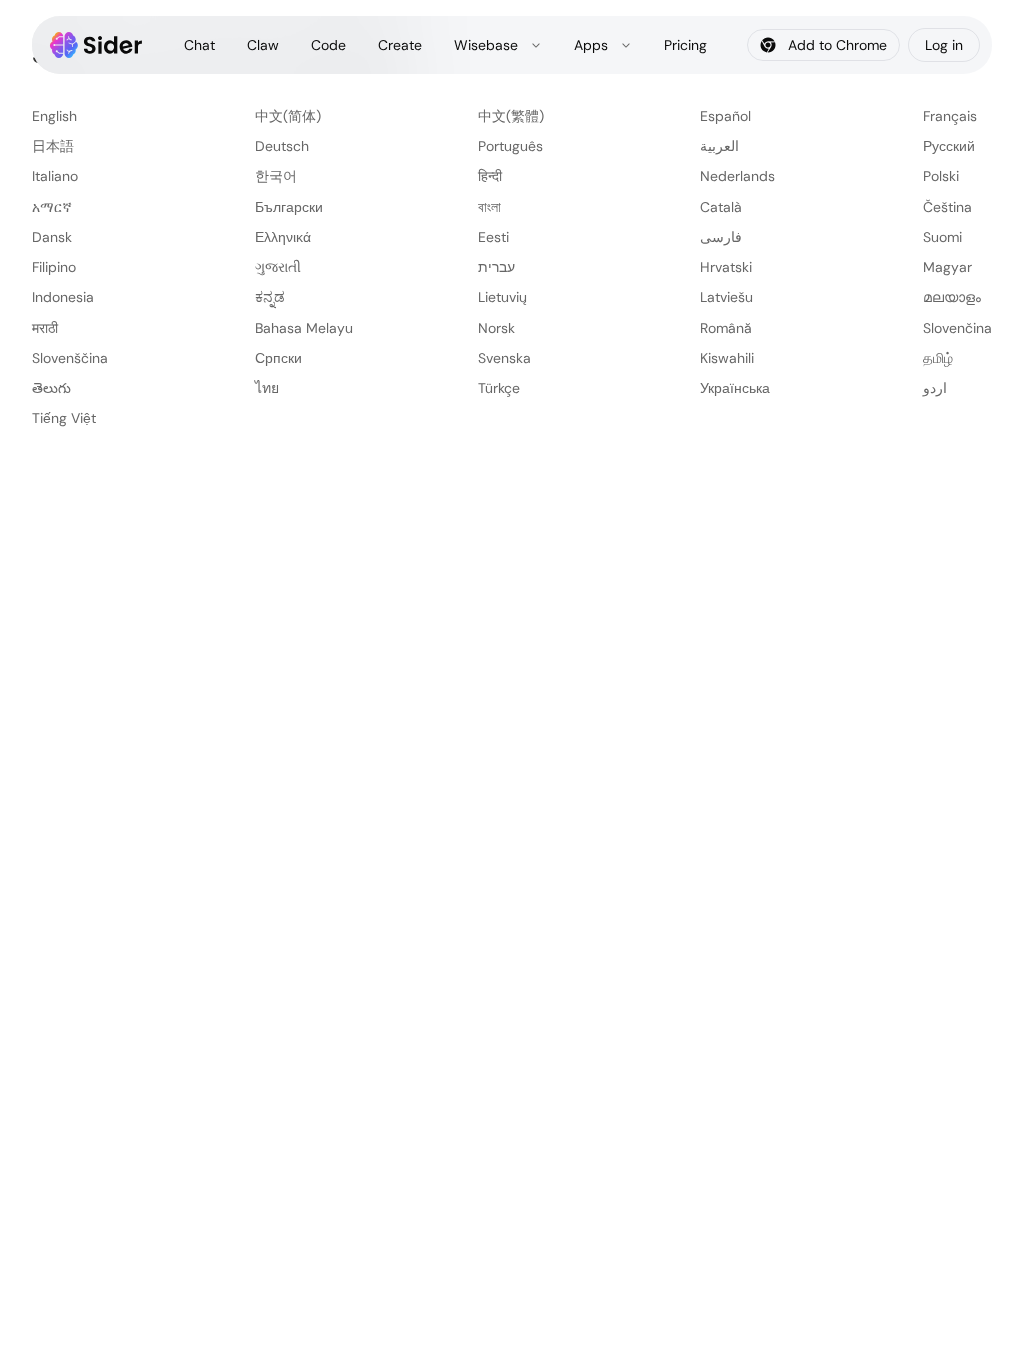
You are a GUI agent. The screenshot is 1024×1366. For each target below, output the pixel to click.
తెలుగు (51, 388)
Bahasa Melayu (304, 328)
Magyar (947, 267)
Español (725, 116)
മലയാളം (952, 297)
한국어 (276, 176)
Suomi (942, 237)
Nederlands (737, 176)
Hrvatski (726, 267)
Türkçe (499, 388)
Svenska (504, 358)
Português (510, 146)
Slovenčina (957, 328)
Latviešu (726, 297)
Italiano (55, 176)
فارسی (721, 237)
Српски (278, 358)
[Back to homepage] (96, 45)
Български (289, 207)
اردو (935, 388)
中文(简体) (288, 116)
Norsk (496, 328)
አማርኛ (52, 207)
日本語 (53, 146)
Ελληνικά (283, 237)
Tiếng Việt (64, 418)
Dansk (52, 237)
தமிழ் (938, 358)
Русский (949, 146)
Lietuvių (502, 297)
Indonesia (63, 297)
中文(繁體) (511, 116)
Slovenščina (70, 358)
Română (726, 328)
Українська (735, 388)
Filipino (54, 267)
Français (950, 116)
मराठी (45, 328)
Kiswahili (727, 358)
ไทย (267, 388)
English (54, 116)
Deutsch (282, 146)
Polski (941, 176)
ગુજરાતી (278, 267)
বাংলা (489, 207)
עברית (496, 267)
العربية (719, 146)
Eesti (493, 237)
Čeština (947, 207)
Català (721, 207)
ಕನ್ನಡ (270, 297)
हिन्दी (490, 176)
